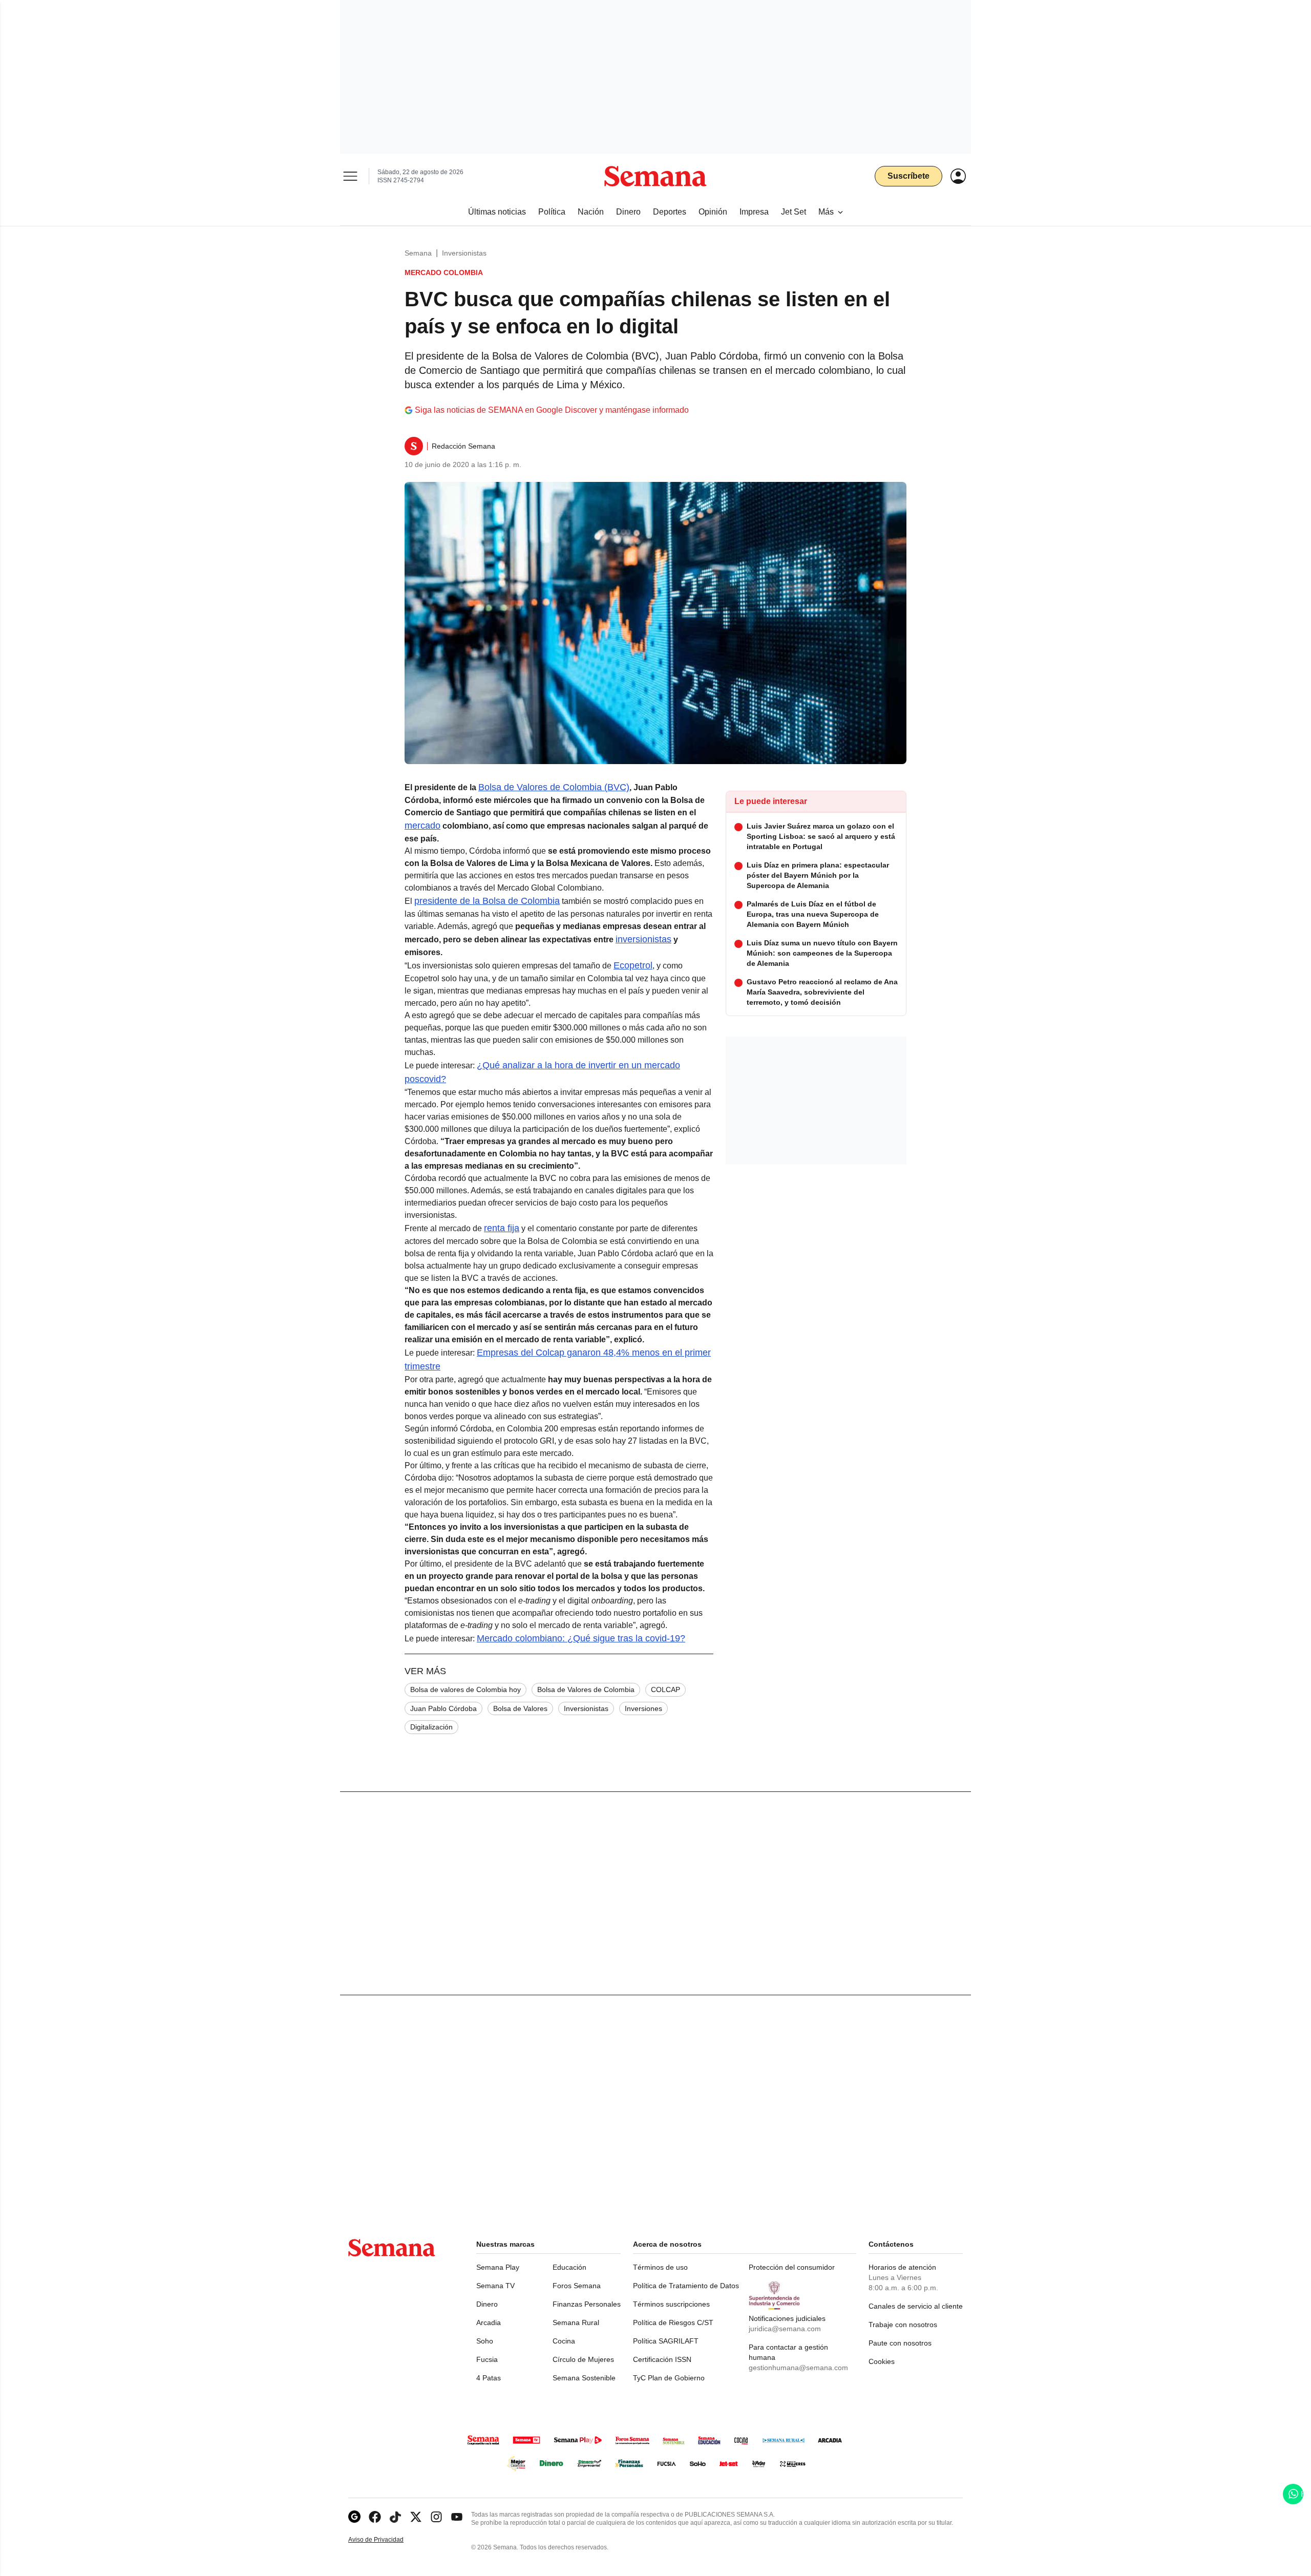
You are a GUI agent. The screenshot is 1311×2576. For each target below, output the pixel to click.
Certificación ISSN (662, 2359)
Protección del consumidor (792, 2267)
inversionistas (643, 939)
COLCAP (665, 1690)
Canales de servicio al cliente (916, 2306)
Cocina (564, 2341)
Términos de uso (660, 2267)
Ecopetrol (633, 965)
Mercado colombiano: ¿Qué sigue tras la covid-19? (581, 1638)
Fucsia (487, 2359)
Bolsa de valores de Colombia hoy (466, 1690)
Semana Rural (576, 2322)
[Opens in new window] (375, 2517)
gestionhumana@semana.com (798, 2368)
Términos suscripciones (671, 2304)
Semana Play (498, 2267)
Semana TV (495, 2286)
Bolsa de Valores (520, 1708)
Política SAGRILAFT (666, 2341)
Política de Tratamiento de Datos (686, 2286)
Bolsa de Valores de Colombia (586, 1690)
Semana (418, 253)
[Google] (354, 2517)
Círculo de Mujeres (583, 2359)
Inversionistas (464, 253)
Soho (485, 2341)
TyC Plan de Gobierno (669, 2378)
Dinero (487, 2304)
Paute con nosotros (900, 2343)
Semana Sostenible (584, 2378)
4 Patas (489, 2378)
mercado (422, 826)
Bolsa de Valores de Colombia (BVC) (554, 787)
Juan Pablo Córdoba (443, 1708)
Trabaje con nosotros (903, 2325)
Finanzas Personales (587, 2304)
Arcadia (489, 2322)
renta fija (502, 1228)
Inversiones (643, 1708)
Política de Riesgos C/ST (673, 2322)
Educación (569, 2267)
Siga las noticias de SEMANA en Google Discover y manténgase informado (552, 410)
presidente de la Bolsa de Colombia (487, 901)
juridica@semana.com (785, 2329)
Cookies (882, 2361)
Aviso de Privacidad (387, 2540)
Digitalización (431, 1727)
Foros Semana (577, 2286)
